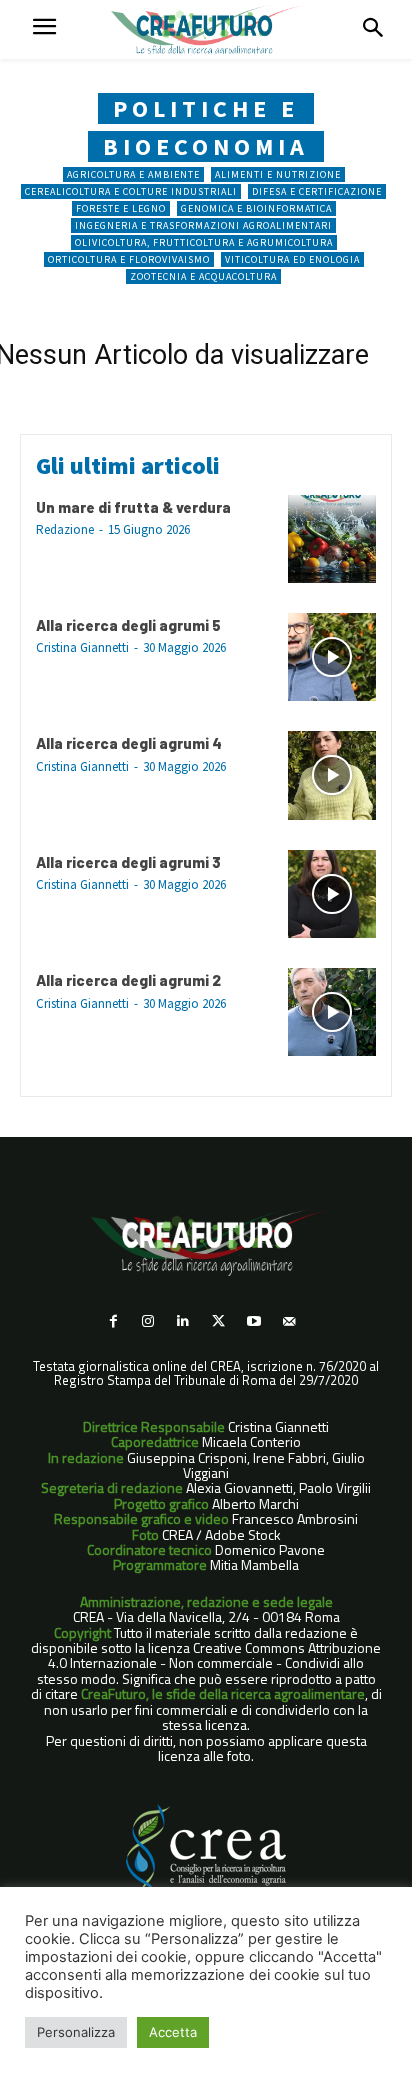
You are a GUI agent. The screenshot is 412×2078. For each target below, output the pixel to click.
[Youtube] (253, 1321)
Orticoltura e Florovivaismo (129, 259)
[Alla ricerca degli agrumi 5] (332, 657)
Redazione (65, 529)
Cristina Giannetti (82, 647)
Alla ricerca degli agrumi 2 (128, 980)
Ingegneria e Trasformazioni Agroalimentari (203, 225)
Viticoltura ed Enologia (292, 259)
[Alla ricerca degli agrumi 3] (332, 894)
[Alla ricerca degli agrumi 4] (332, 775)
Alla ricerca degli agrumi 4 (129, 743)
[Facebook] (112, 1321)
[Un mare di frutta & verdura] (332, 539)
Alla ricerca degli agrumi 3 (128, 862)
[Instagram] (148, 1321)
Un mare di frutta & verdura (133, 507)
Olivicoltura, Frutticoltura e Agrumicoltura (204, 242)
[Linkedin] (183, 1321)
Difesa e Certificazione (317, 191)
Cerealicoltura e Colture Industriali (131, 191)
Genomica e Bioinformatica (256, 208)
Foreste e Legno (121, 208)
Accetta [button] (173, 2032)
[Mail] (288, 1321)
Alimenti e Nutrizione (278, 174)
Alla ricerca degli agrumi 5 (128, 625)
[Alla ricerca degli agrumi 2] (332, 1012)
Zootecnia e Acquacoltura (203, 276)
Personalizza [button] (76, 2032)
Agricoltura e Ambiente (133, 174)
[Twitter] (218, 1321)
